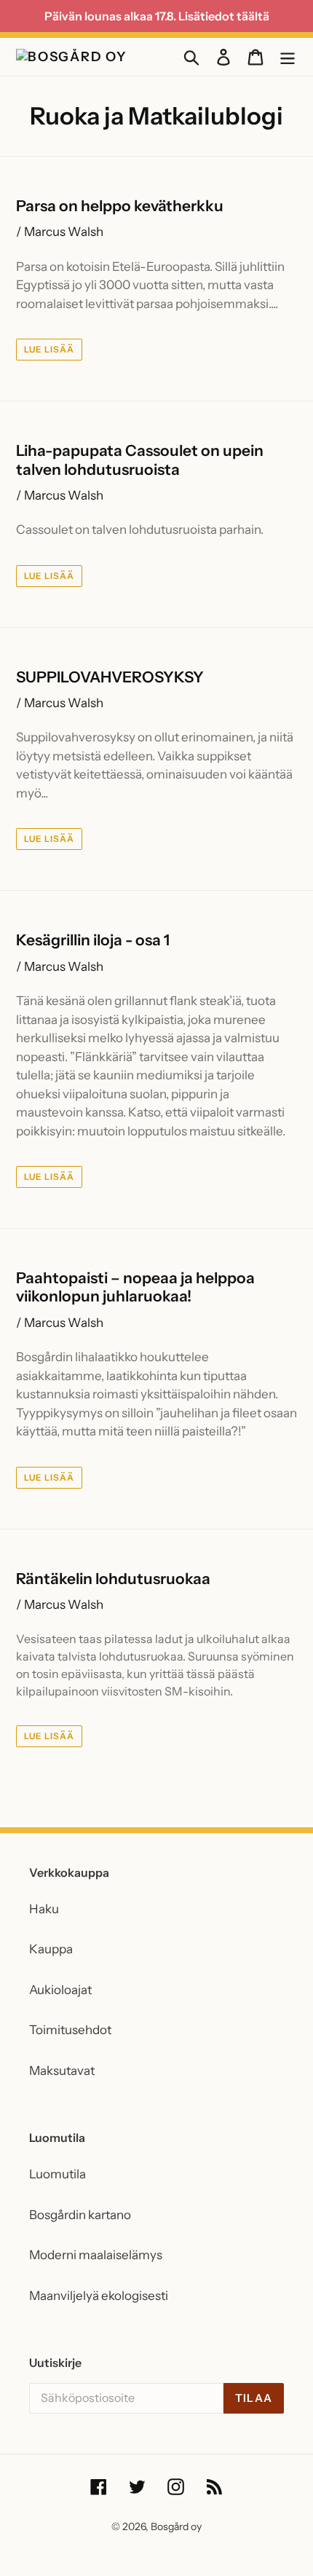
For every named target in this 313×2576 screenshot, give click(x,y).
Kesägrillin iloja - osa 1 (93, 940)
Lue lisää (49, 349)
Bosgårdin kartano (80, 2215)
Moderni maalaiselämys (96, 2255)
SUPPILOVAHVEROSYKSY (110, 677)
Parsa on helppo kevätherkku (120, 206)
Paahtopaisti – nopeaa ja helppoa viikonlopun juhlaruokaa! (135, 1287)
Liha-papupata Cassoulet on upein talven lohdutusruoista (140, 460)
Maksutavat (62, 2071)
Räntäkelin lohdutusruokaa (113, 1579)
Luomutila (58, 2174)
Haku (44, 1909)
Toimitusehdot (70, 2030)
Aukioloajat (60, 1990)
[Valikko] (288, 57)
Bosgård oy (176, 2526)
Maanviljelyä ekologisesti (99, 2296)
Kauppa (51, 1949)
